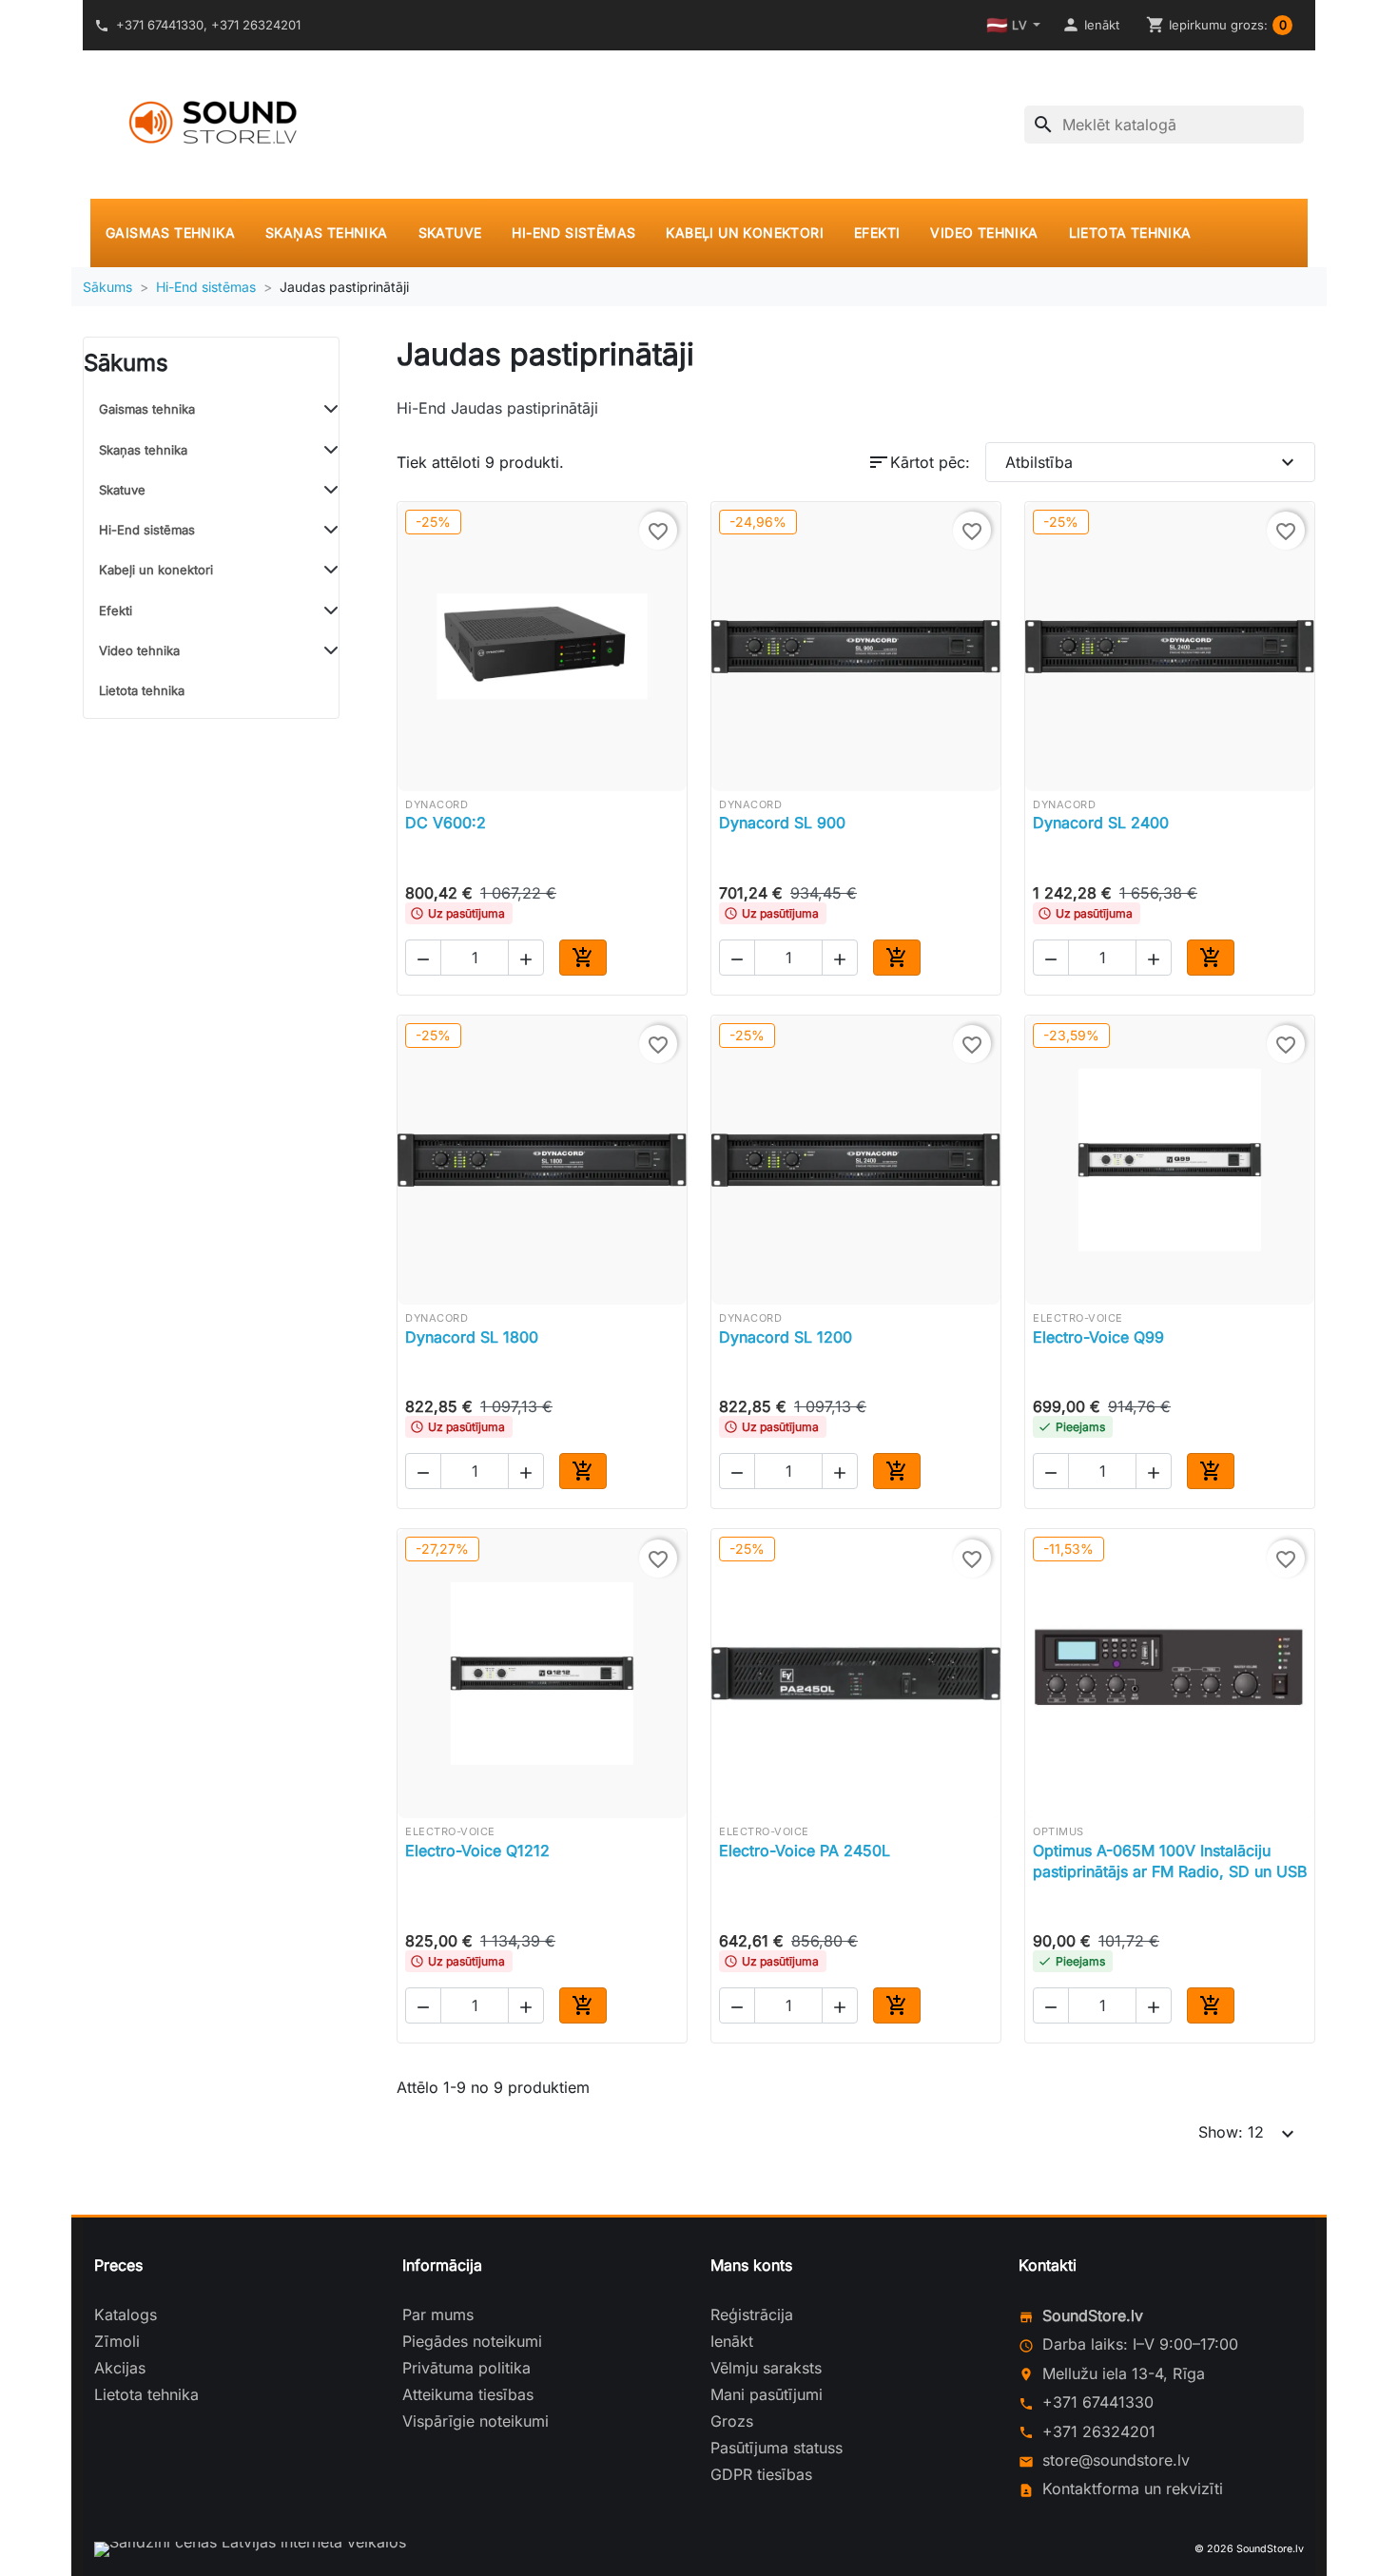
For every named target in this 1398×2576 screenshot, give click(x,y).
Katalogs (126, 2315)
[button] (1090, 25)
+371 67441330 (1098, 2402)
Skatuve (450, 232)
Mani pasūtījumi (767, 2394)
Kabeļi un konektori (745, 232)
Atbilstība (1152, 462)
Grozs (732, 2421)
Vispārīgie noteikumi (476, 2421)
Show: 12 (1249, 2134)
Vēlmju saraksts (766, 2368)
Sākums (126, 363)
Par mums (438, 2315)
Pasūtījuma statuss (777, 2448)
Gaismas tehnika (170, 232)
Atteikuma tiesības (468, 2394)
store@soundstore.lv (1116, 2460)
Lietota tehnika (1130, 232)
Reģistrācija (752, 2315)
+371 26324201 (1099, 2431)
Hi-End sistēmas (573, 232)
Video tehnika (984, 232)
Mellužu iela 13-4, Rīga (1124, 2373)
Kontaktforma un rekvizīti (1133, 2489)
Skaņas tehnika (327, 232)
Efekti (877, 232)
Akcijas (120, 2368)
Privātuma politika (466, 2368)
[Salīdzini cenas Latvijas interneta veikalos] (250, 2549)
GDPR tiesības (761, 2474)
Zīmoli (117, 2341)
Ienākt (732, 2341)
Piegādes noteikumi (472, 2341)
